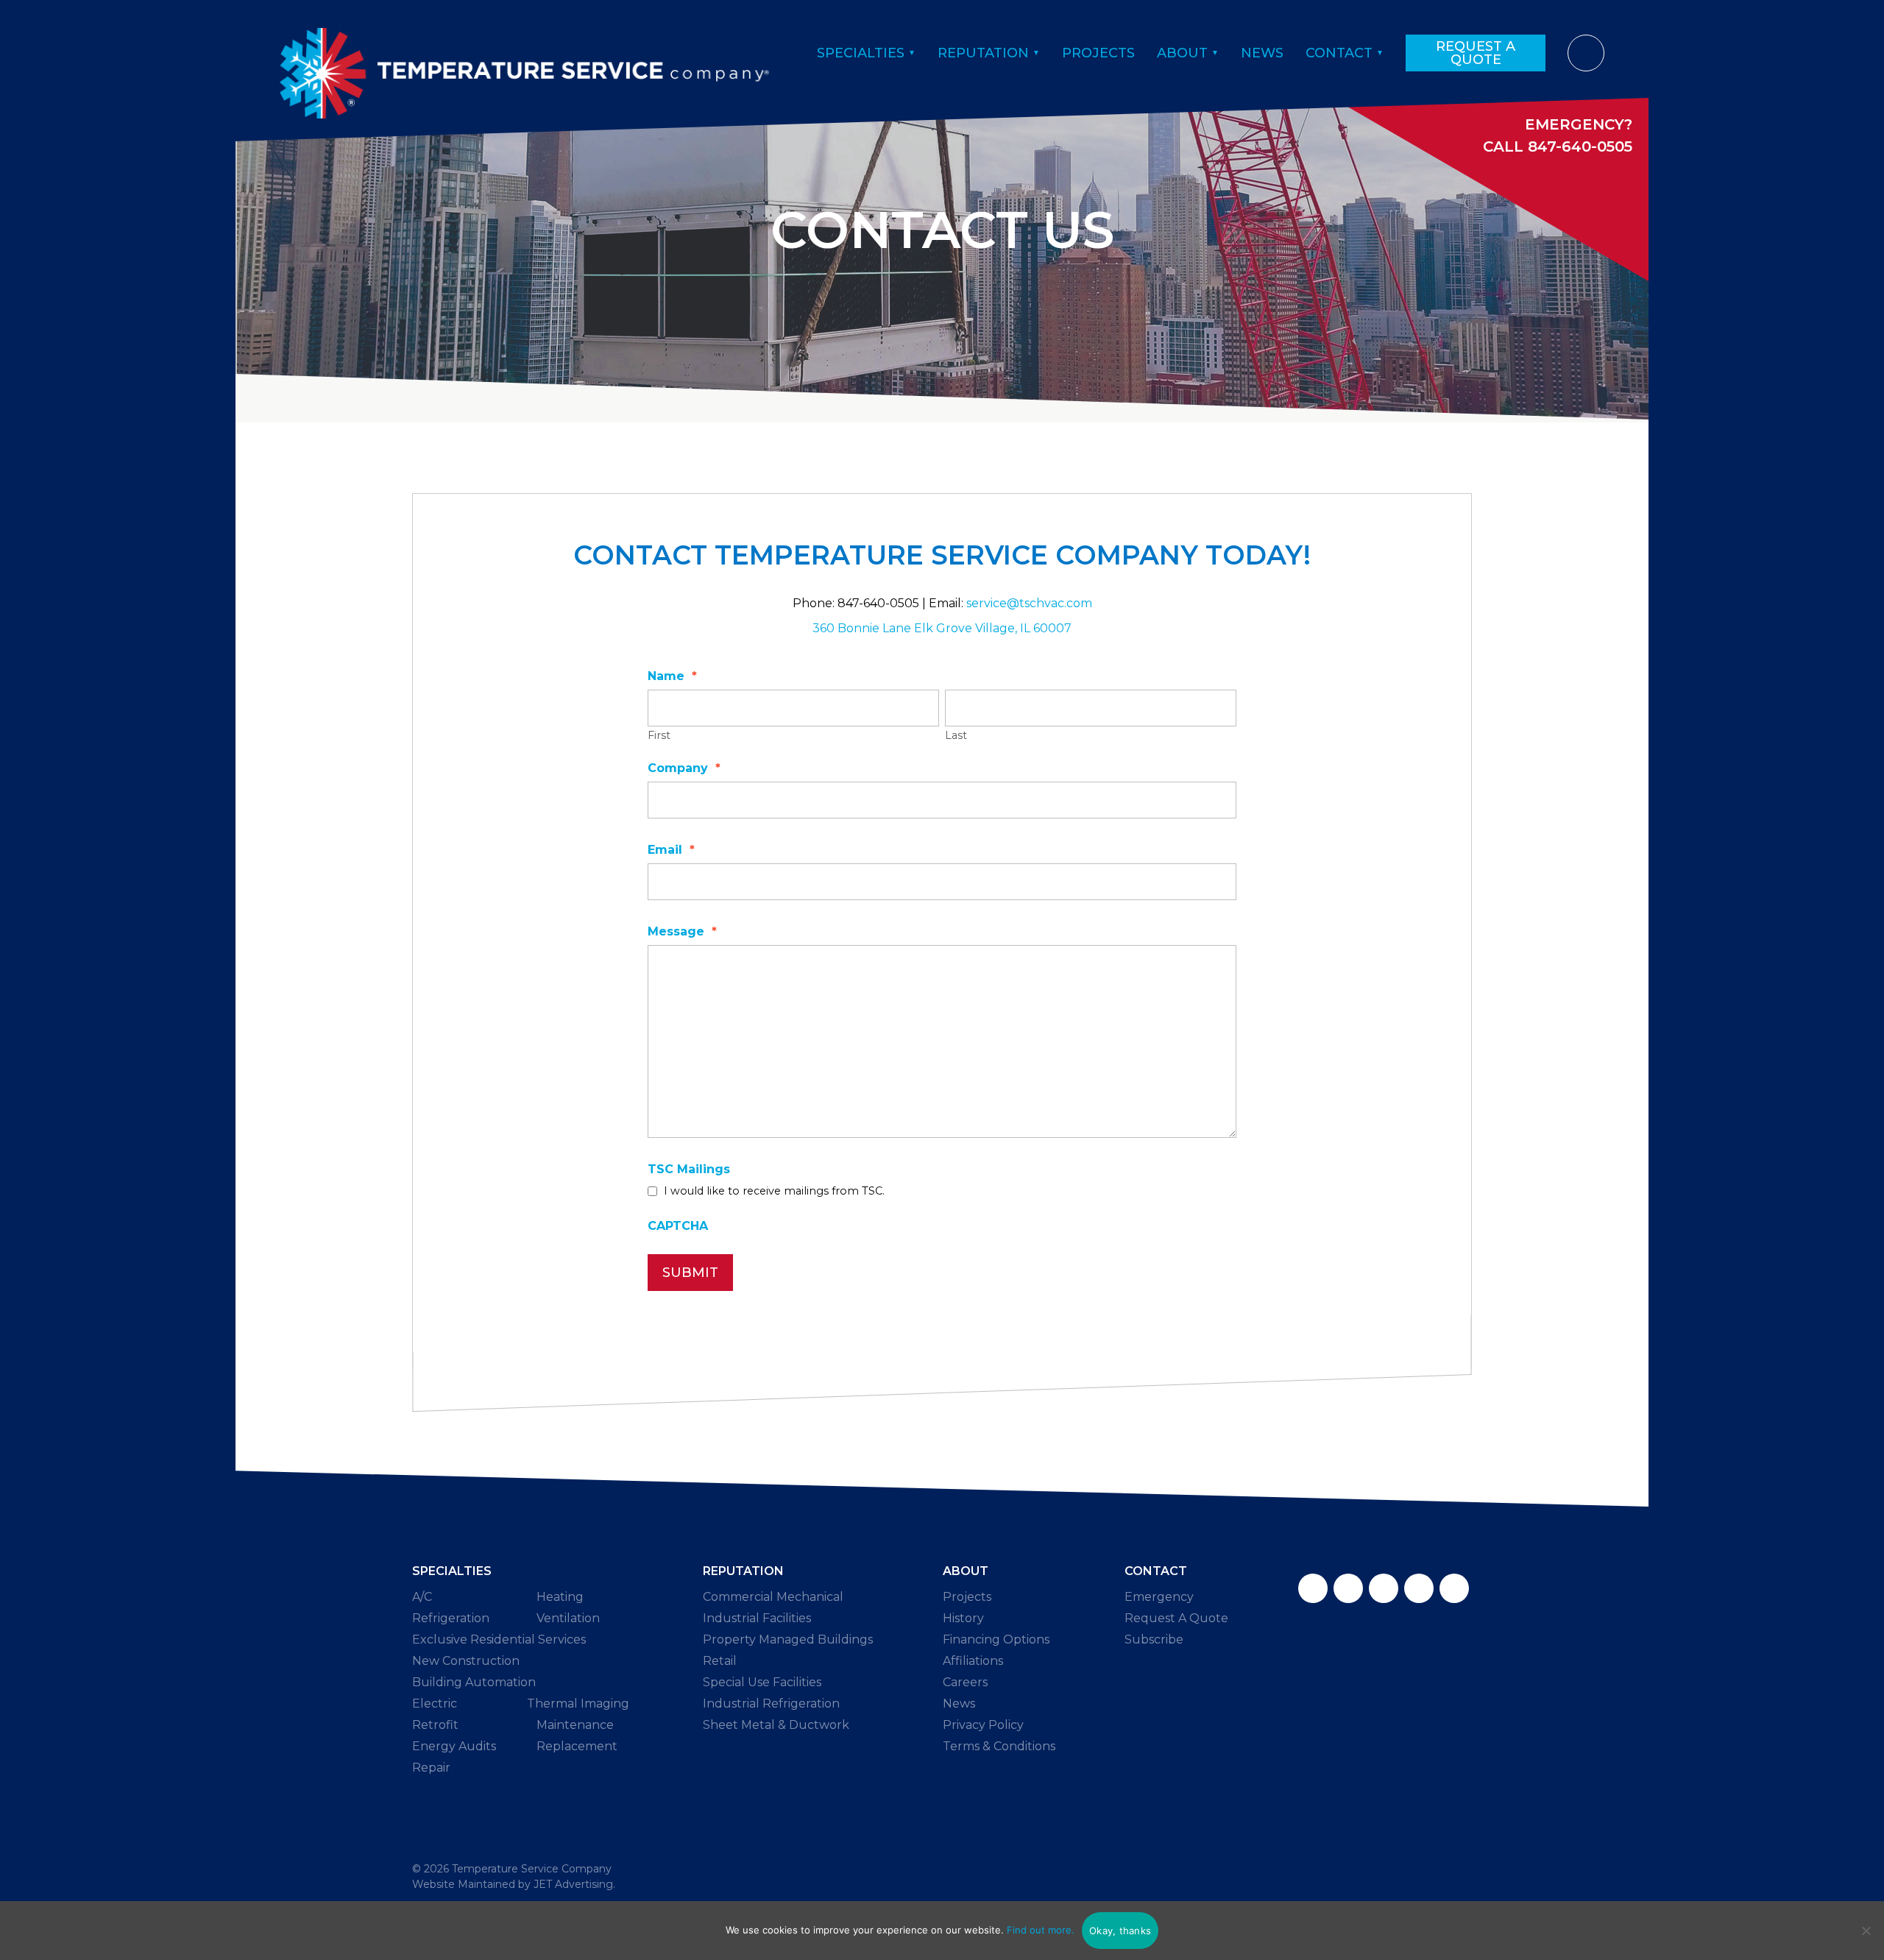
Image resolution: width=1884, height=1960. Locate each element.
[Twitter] (1348, 1588)
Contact (1339, 53)
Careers (965, 1682)
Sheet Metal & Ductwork (776, 1725)
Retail (720, 1661)
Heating (560, 1597)
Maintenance (575, 1725)
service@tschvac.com (1029, 603)
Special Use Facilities (762, 1682)
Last (956, 735)
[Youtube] (1454, 1588)
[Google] (1384, 1588)
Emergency (1159, 1597)
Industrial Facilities (757, 1618)
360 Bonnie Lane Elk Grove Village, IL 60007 (942, 628)
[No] (1866, 1931)
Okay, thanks (1120, 1931)
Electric (435, 1703)
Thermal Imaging (578, 1703)
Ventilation (568, 1618)
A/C (422, 1597)
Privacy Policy (983, 1725)
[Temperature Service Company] (524, 53)
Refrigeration (451, 1618)
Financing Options (996, 1639)
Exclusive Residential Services (499, 1639)
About (1182, 53)
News (1262, 53)
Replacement (577, 1746)
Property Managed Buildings (788, 1639)
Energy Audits (454, 1746)
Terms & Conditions (999, 1746)
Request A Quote (1476, 53)
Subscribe (1154, 1639)
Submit (690, 1273)
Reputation (983, 53)
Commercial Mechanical (773, 1597)
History (963, 1618)
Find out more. (1041, 1930)
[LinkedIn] (1419, 1588)
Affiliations (973, 1661)
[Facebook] (1313, 1588)
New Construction (466, 1661)
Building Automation (474, 1682)
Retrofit (435, 1725)
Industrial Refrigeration (771, 1703)
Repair (431, 1768)
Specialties (861, 53)
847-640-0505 (1580, 146)
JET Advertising (573, 1884)
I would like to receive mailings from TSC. (774, 1191)
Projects (1098, 53)
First (659, 735)
